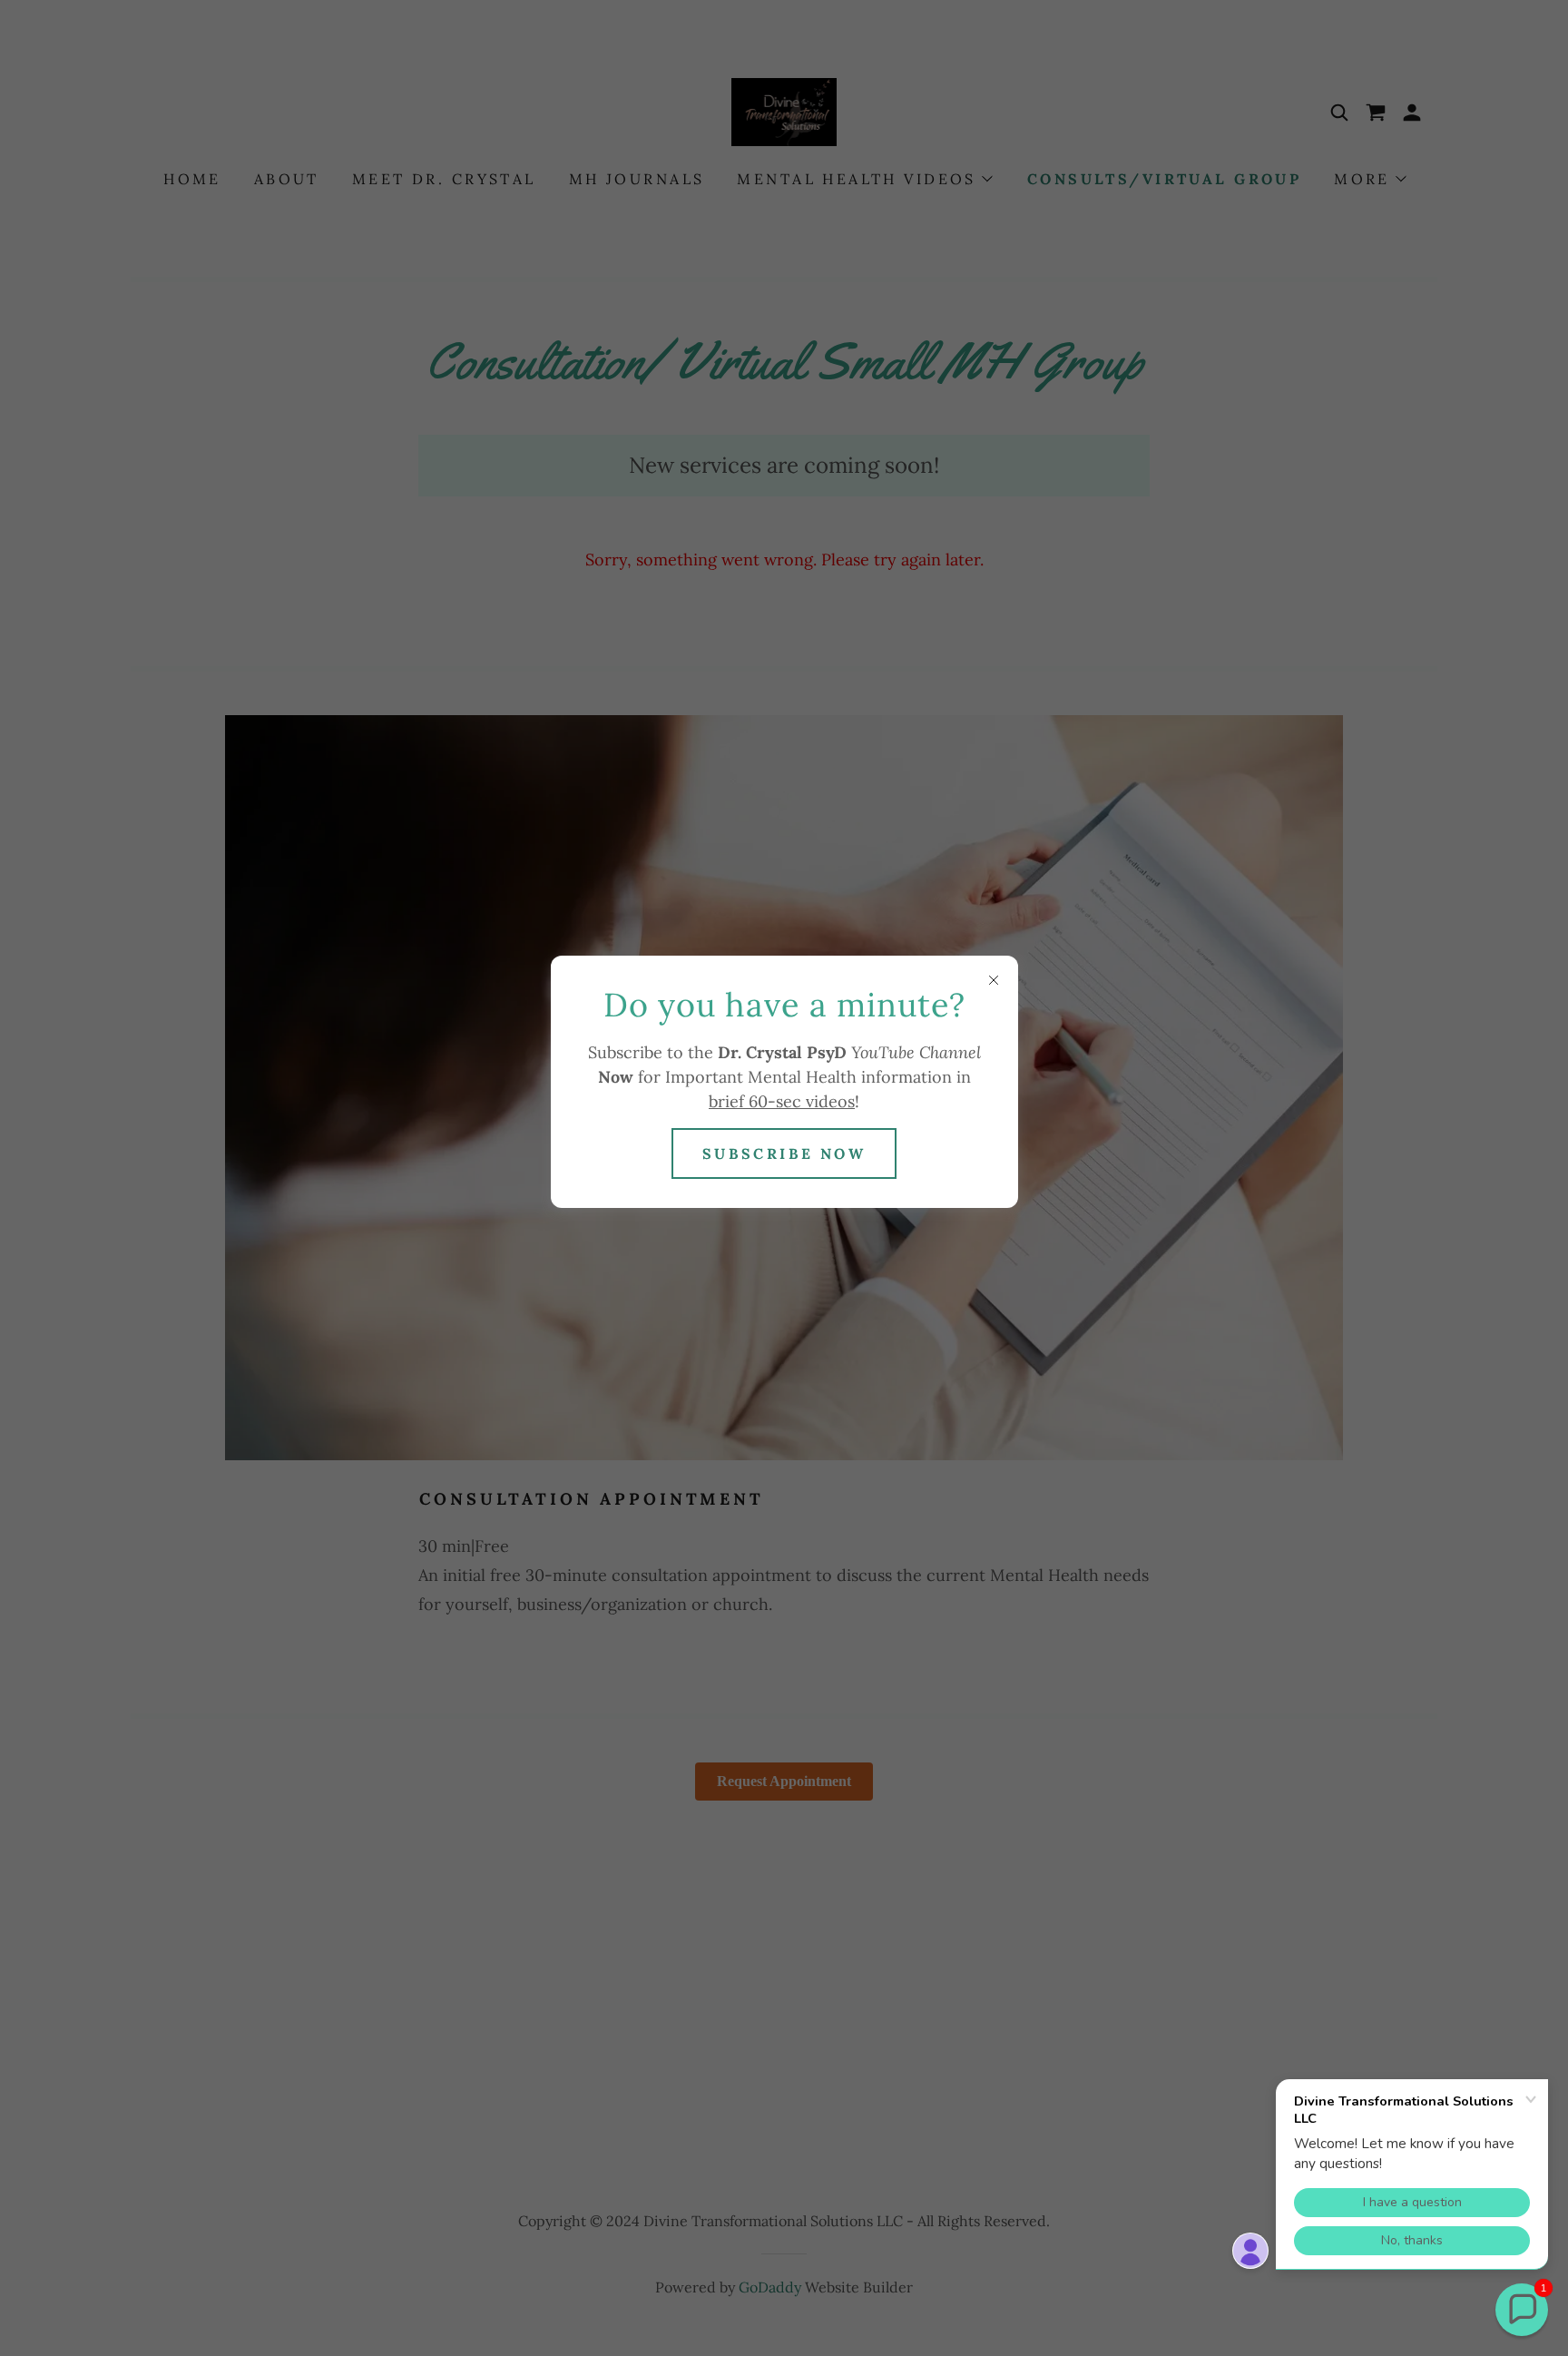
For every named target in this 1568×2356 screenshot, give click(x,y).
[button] (1522, 2310)
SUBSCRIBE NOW (784, 1153)
